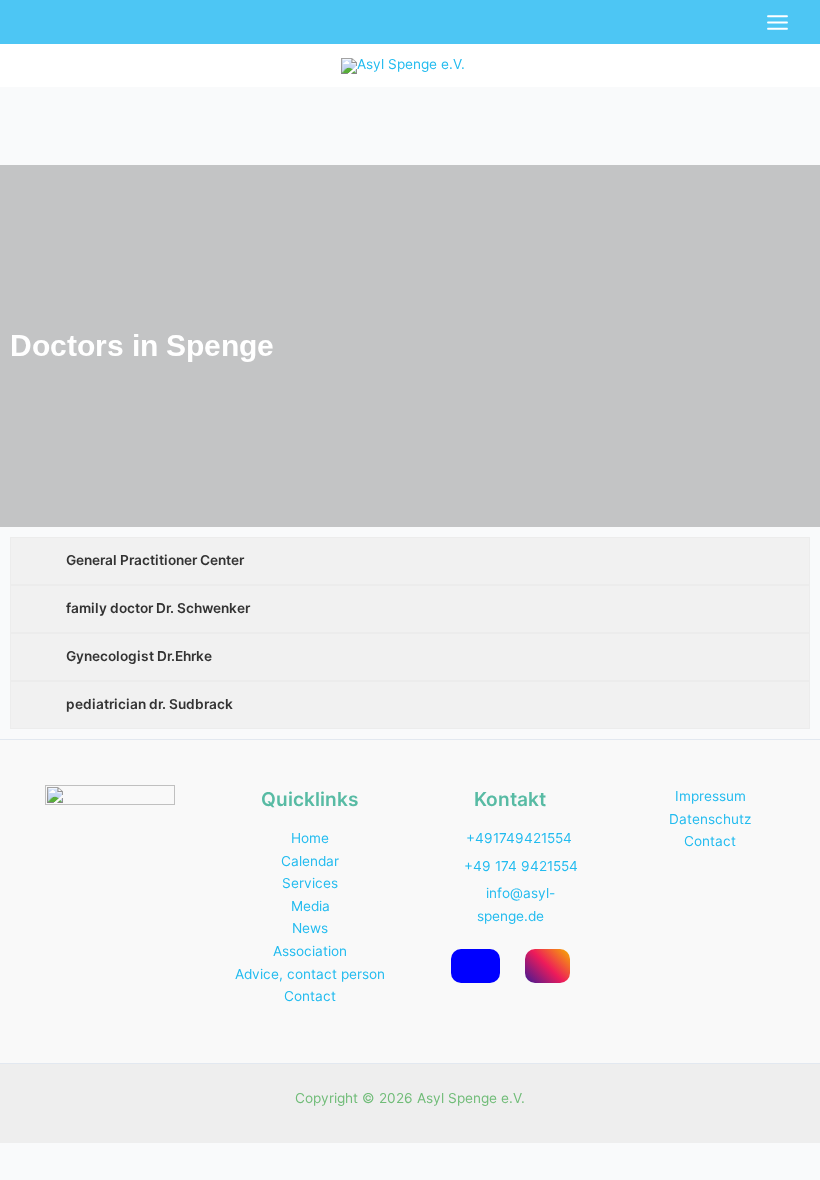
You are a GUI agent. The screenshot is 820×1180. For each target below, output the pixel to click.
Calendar (310, 861)
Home (310, 838)
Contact (310, 996)
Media (310, 906)
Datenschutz (710, 819)
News (310, 928)
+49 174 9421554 (521, 866)
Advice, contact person (310, 974)
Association (310, 951)
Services (310, 883)
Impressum (710, 796)
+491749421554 (519, 838)
